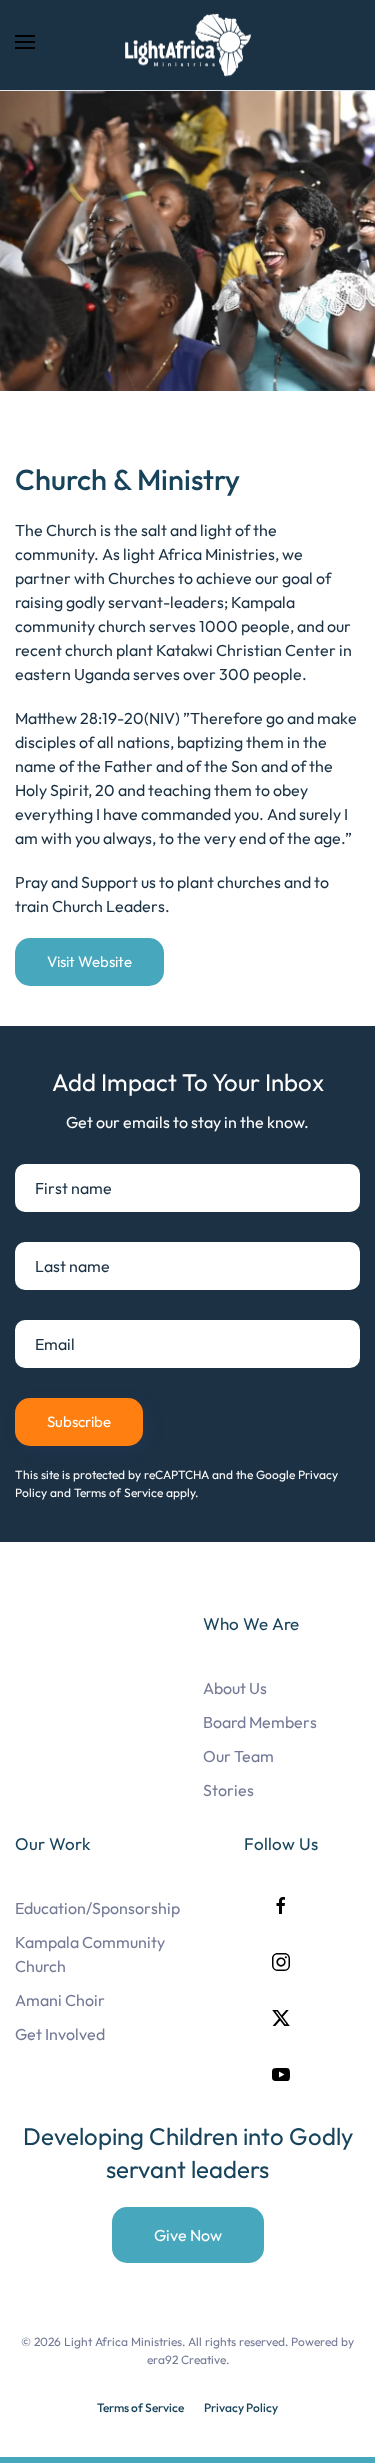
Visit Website (89, 961)
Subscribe (79, 1421)
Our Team (238, 1756)
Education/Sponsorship (97, 1908)
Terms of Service (140, 2407)
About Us (235, 1688)
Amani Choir (60, 2000)
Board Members (260, 1722)
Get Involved (60, 2034)
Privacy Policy (241, 2407)
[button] (25, 45)
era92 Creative (186, 2359)
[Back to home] (188, 45)
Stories (228, 1790)
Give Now (188, 2235)
